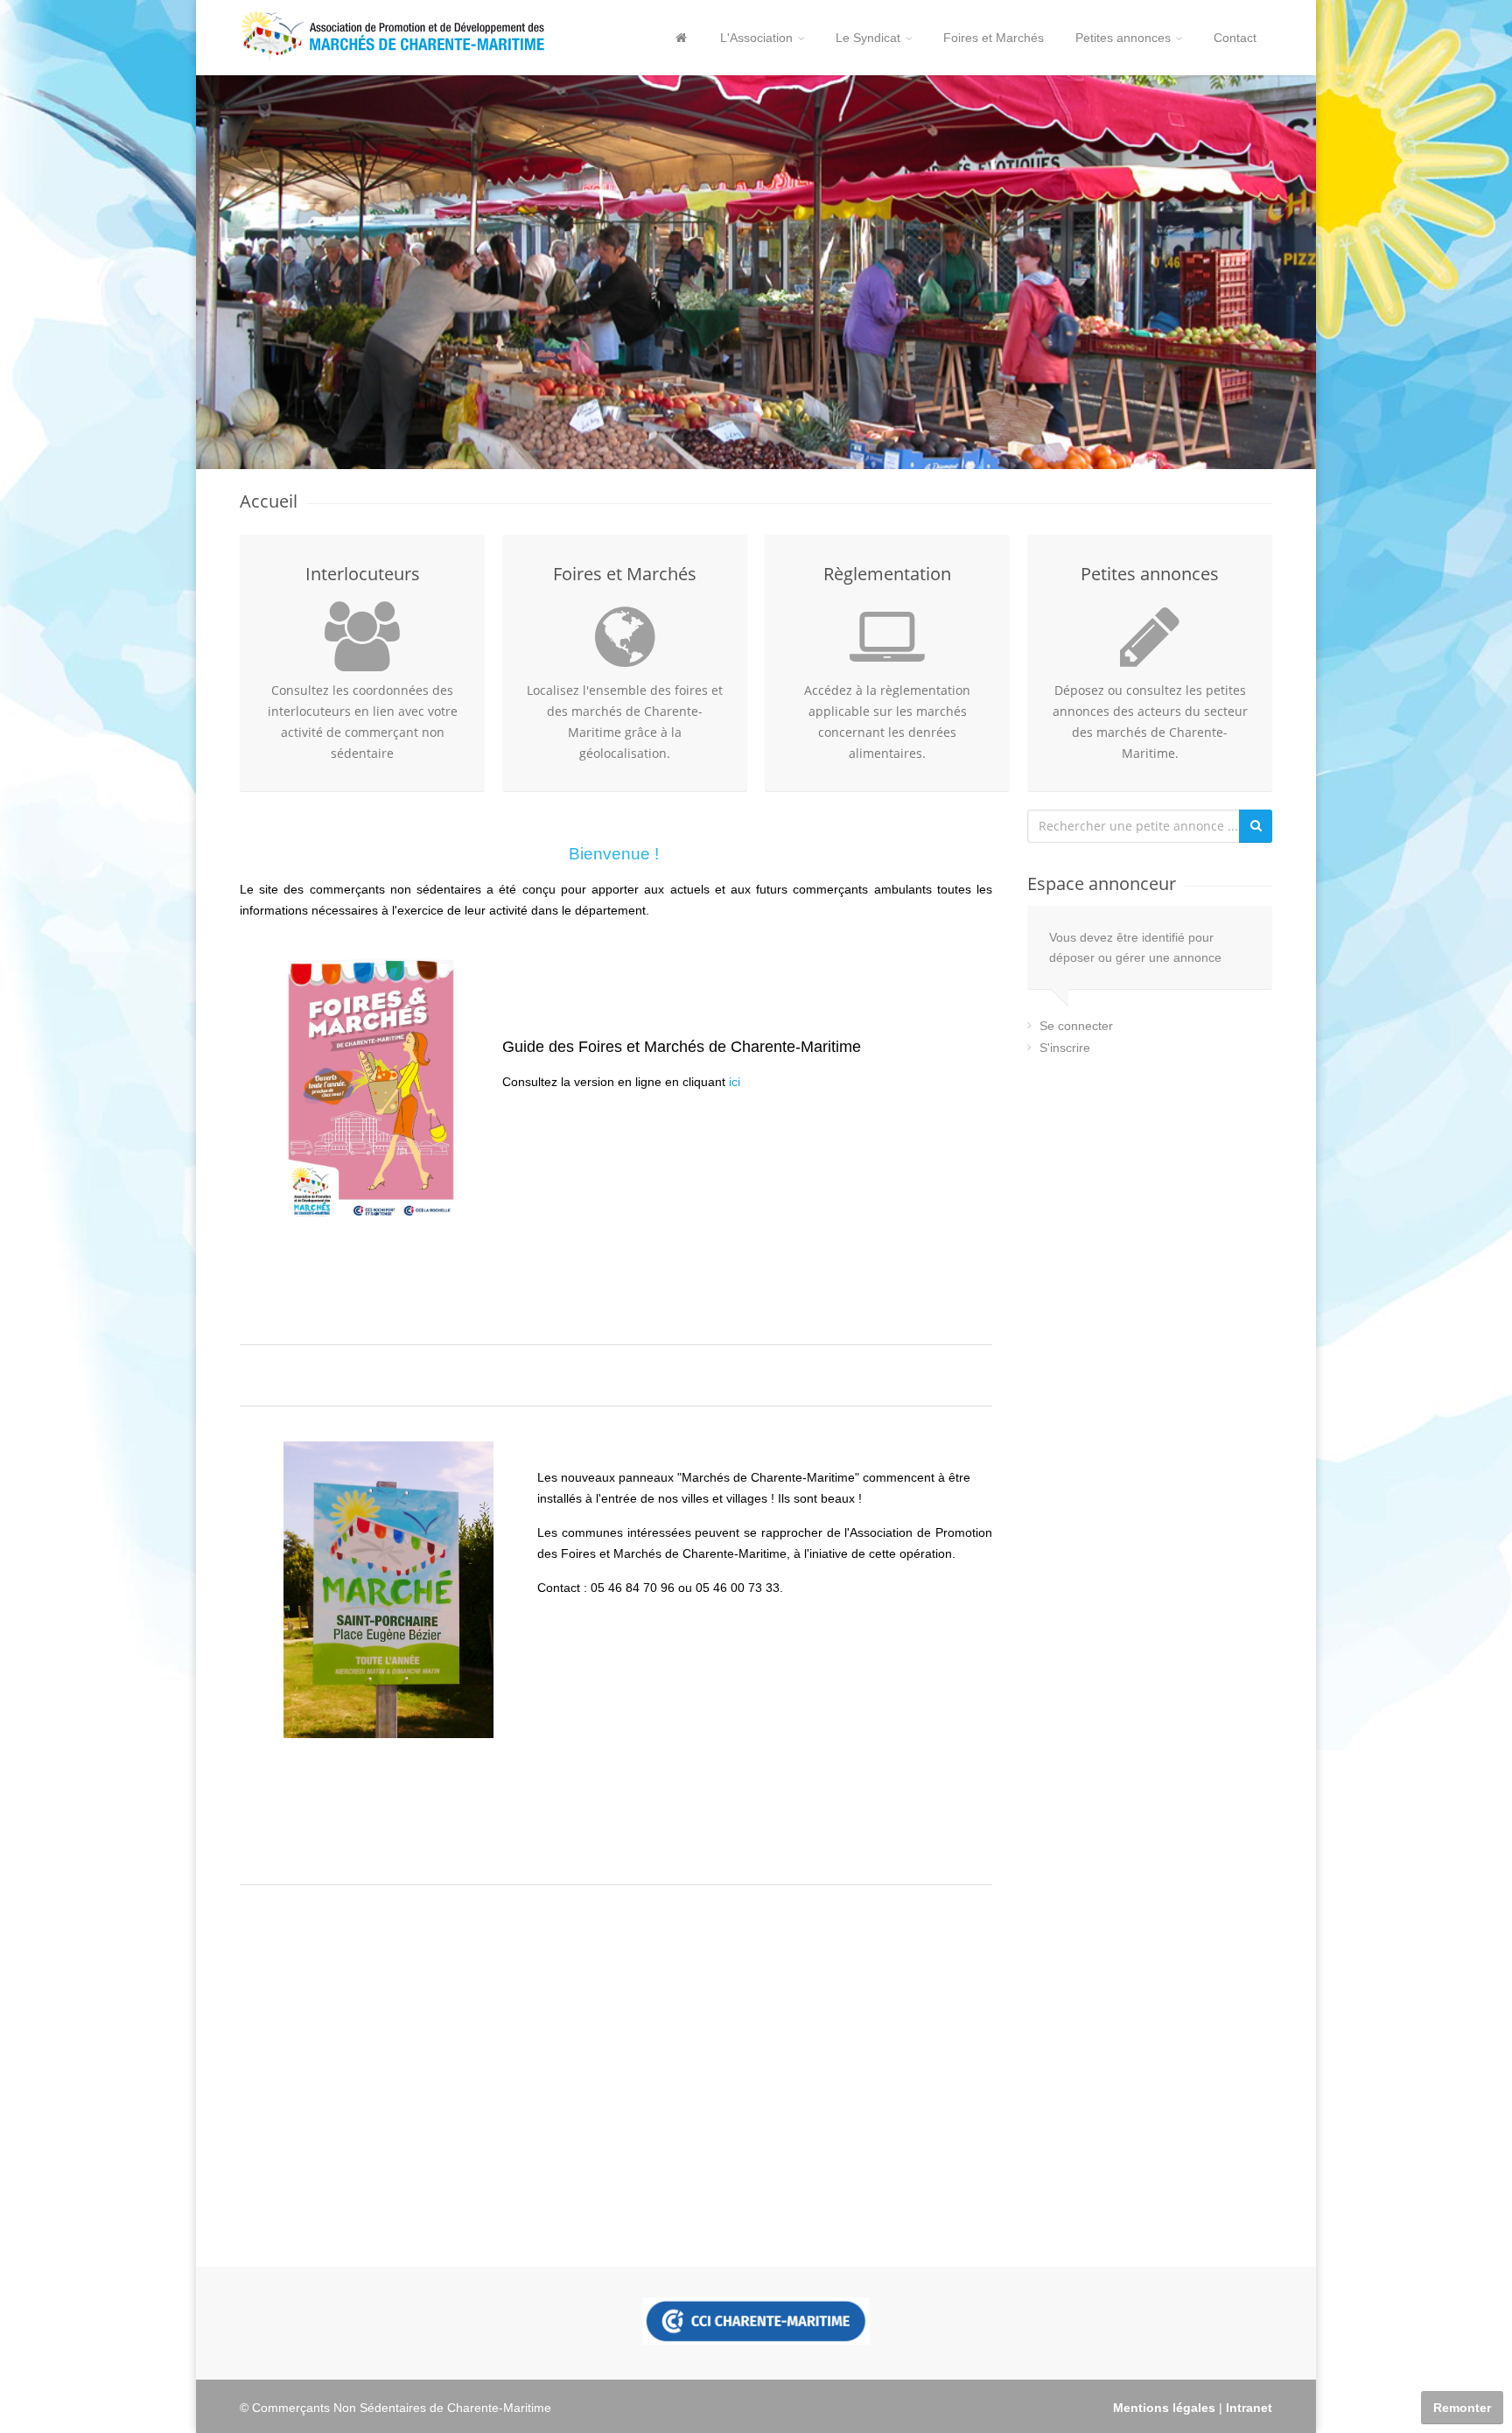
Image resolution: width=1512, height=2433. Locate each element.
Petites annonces (1123, 38)
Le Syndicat (868, 38)
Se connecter (1076, 1026)
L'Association (756, 38)
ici (735, 1082)
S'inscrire (1065, 1048)
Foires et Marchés (994, 38)
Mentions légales (1164, 2408)
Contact (1235, 38)
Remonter (1462, 2408)
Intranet (1249, 2408)
